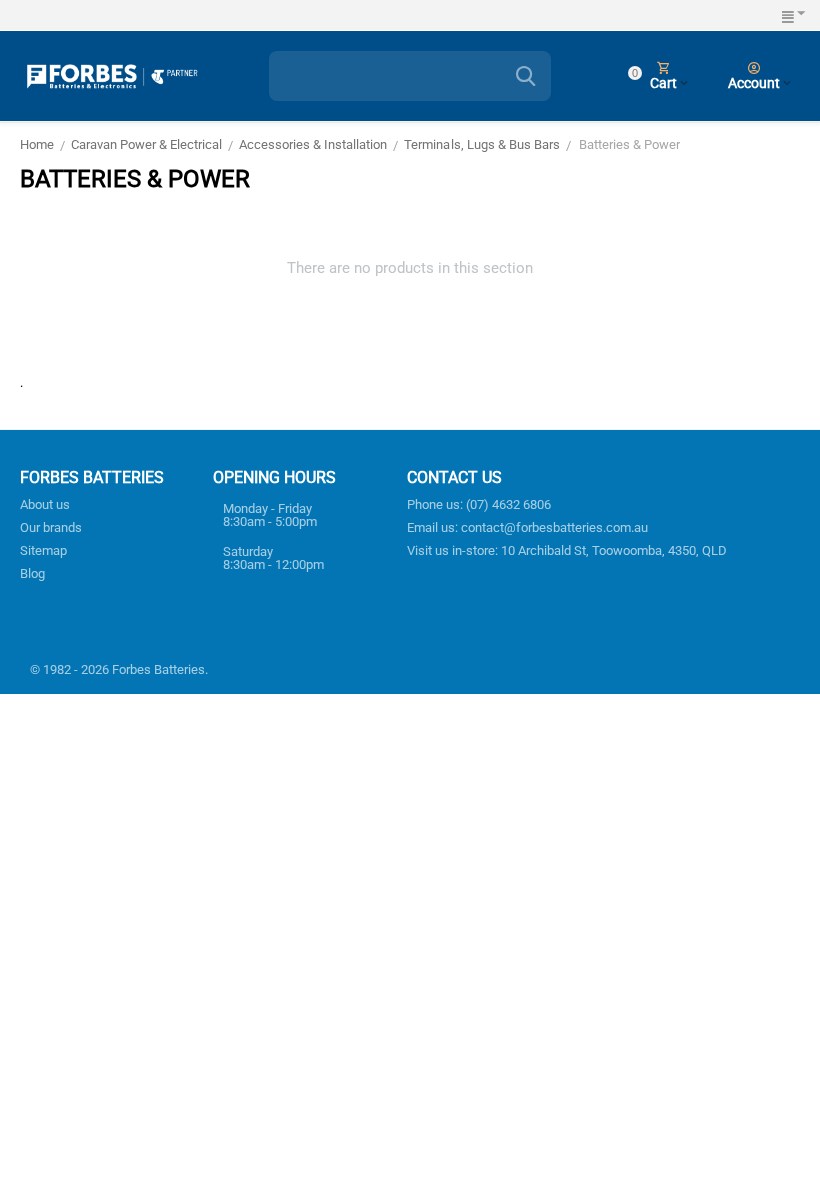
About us (45, 504)
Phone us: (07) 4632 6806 (479, 504)
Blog (32, 573)
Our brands (51, 527)
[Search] (526, 76)
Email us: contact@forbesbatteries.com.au (527, 527)
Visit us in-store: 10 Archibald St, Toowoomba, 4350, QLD (567, 550)
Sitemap (43, 550)
